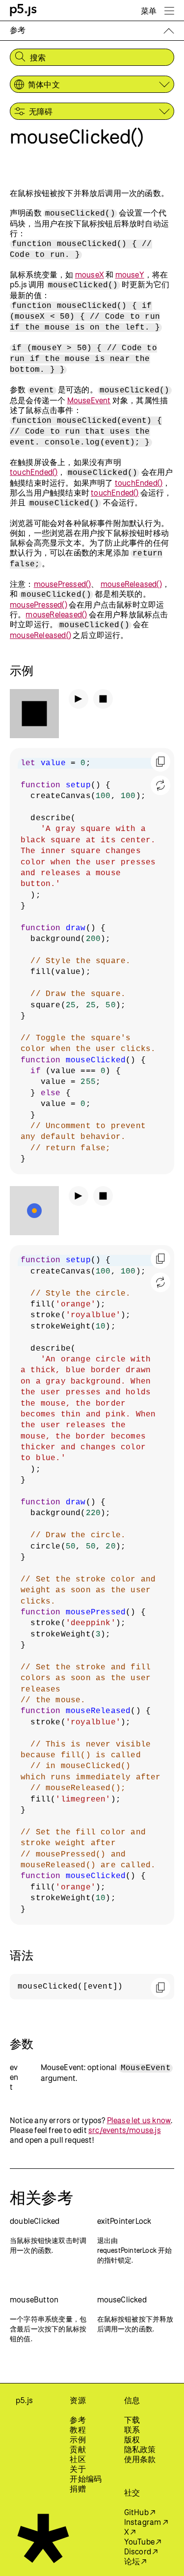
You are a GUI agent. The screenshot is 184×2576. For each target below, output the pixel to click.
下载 (132, 2420)
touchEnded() (34, 472)
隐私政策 (140, 2449)
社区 (78, 2459)
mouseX (90, 275)
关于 (78, 2469)
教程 (78, 2430)
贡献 (78, 2449)
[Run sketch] (79, 699)
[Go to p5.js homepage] (23, 10)
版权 (132, 2439)
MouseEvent (89, 400)
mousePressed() (63, 584)
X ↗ (130, 2532)
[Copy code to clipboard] (160, 762)
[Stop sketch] (103, 699)
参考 (78, 2420)
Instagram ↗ (146, 2522)
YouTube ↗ (143, 2542)
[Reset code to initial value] (160, 785)
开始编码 (86, 2479)
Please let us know (139, 2120)
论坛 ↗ (135, 2561)
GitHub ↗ (140, 2512)
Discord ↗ (141, 2551)
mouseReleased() (131, 584)
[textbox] (92, 961)
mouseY (130, 275)
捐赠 (78, 2489)
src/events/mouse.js (125, 2130)
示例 (78, 2439)
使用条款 (140, 2459)
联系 (132, 2430)
